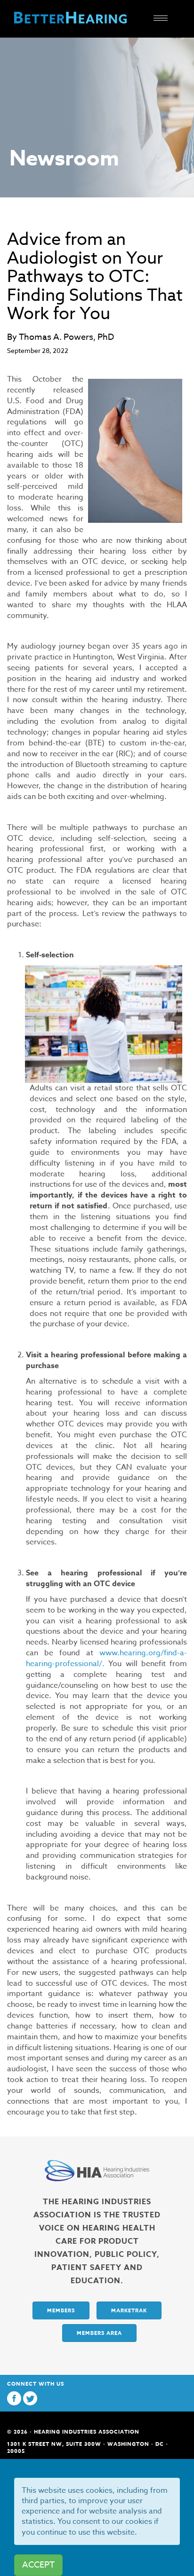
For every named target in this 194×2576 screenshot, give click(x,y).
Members (61, 2310)
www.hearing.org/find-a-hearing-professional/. (106, 1658)
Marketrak (129, 2310)
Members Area (99, 2333)
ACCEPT (38, 2565)
